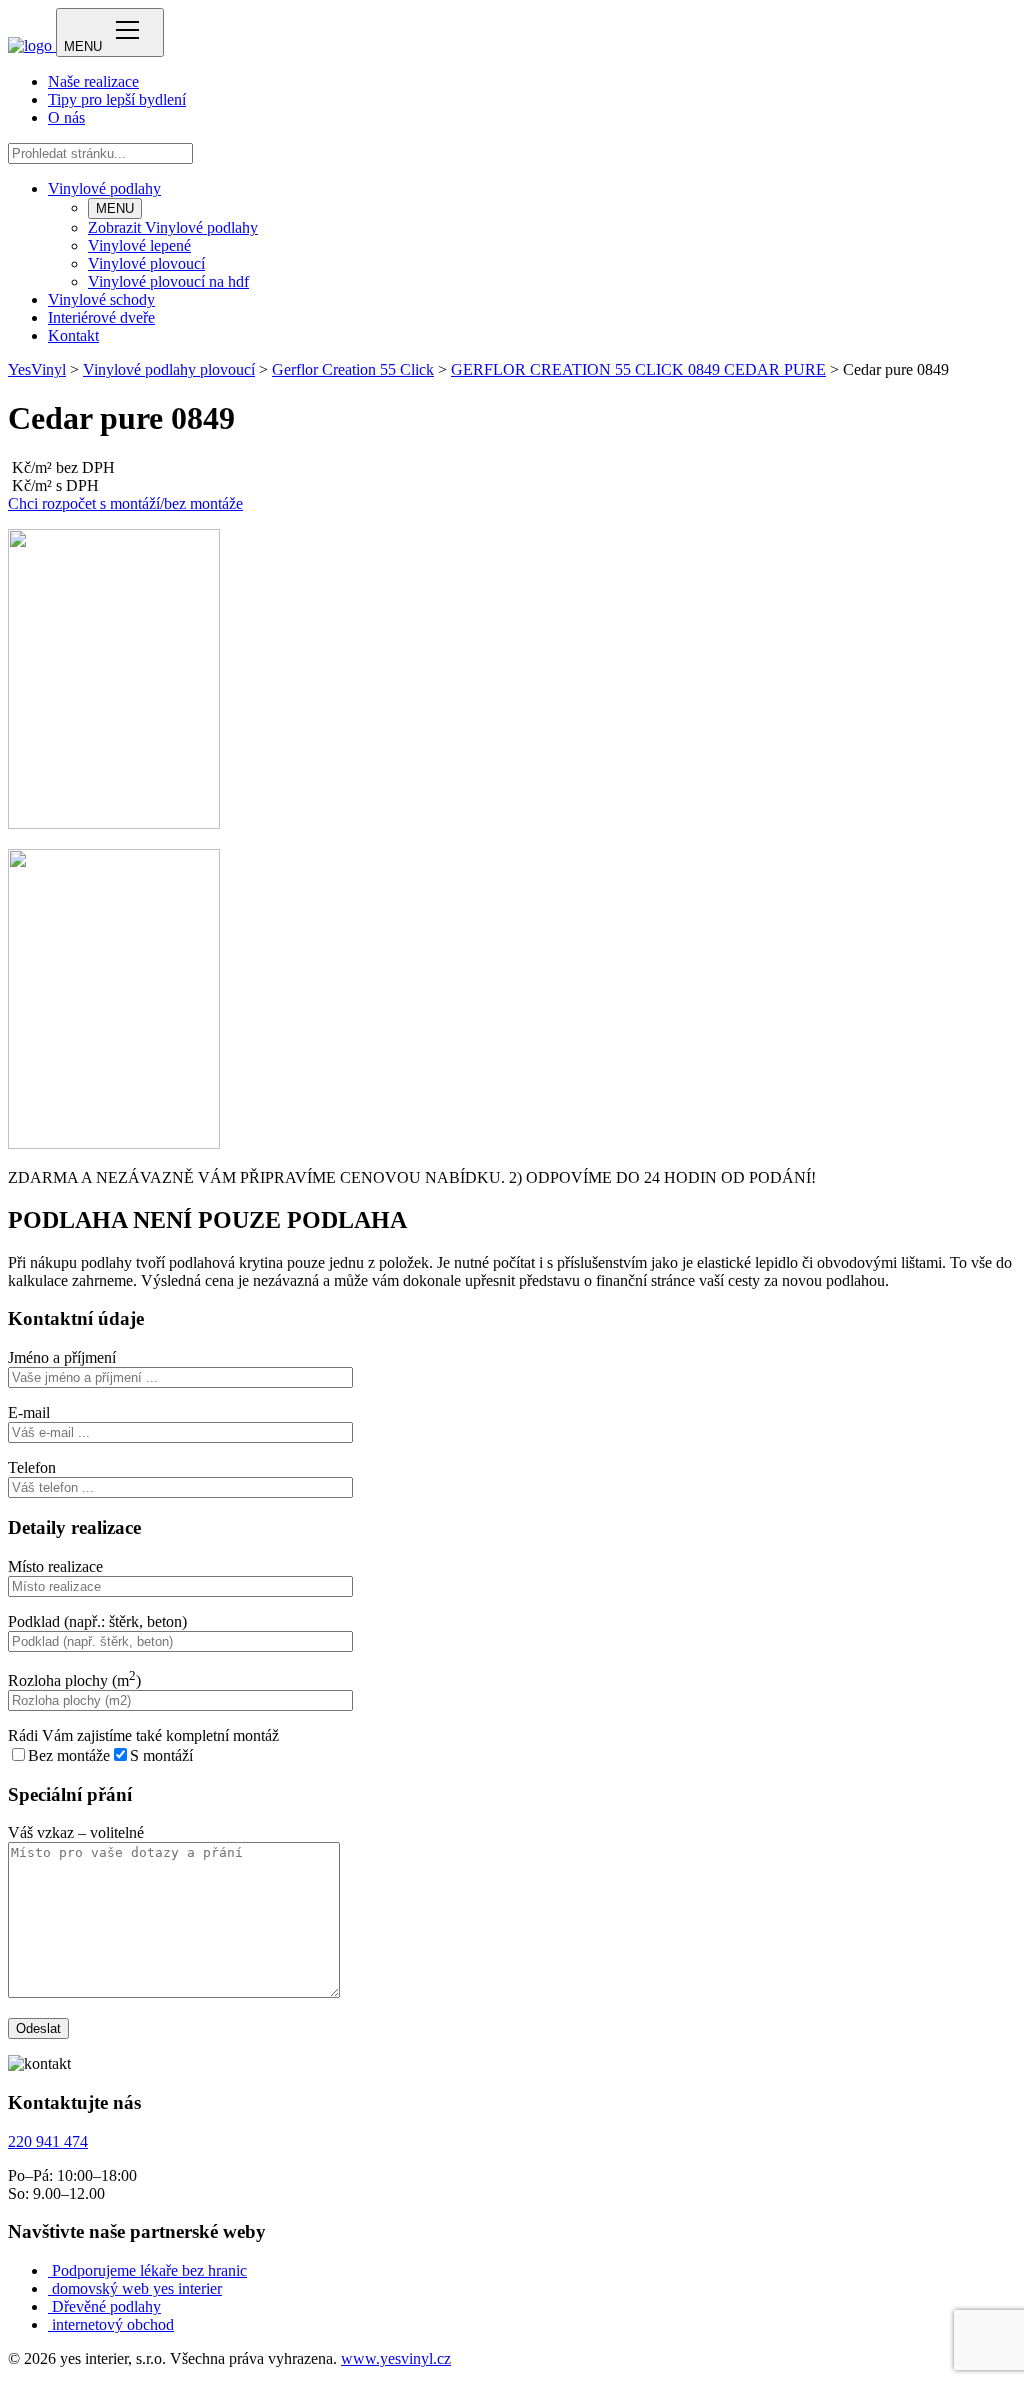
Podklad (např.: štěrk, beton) (97, 1621)
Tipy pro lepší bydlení (117, 99)
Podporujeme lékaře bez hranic (149, 2270)
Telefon (32, 1467)
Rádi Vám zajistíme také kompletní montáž (143, 1735)
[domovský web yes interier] (50, 2288)
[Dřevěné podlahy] (50, 2306)
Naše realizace (93, 81)
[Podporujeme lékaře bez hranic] (50, 2270)
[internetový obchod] (50, 2324)
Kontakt (73, 335)
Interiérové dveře (101, 317)
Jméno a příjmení (62, 1357)
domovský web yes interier (137, 2288)
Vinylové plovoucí (146, 263)
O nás (66, 117)
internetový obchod (113, 2324)
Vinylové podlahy (104, 188)
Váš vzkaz (76, 1832)
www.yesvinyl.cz (396, 2358)
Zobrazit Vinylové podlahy (173, 227)
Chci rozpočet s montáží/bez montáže (125, 503)
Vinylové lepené (139, 245)
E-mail (29, 1412)
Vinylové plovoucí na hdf (168, 281)
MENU (115, 208)
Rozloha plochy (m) (74, 1680)
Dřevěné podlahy (106, 2306)
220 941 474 (48, 2141)
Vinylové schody (101, 299)
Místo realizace (55, 1566)
